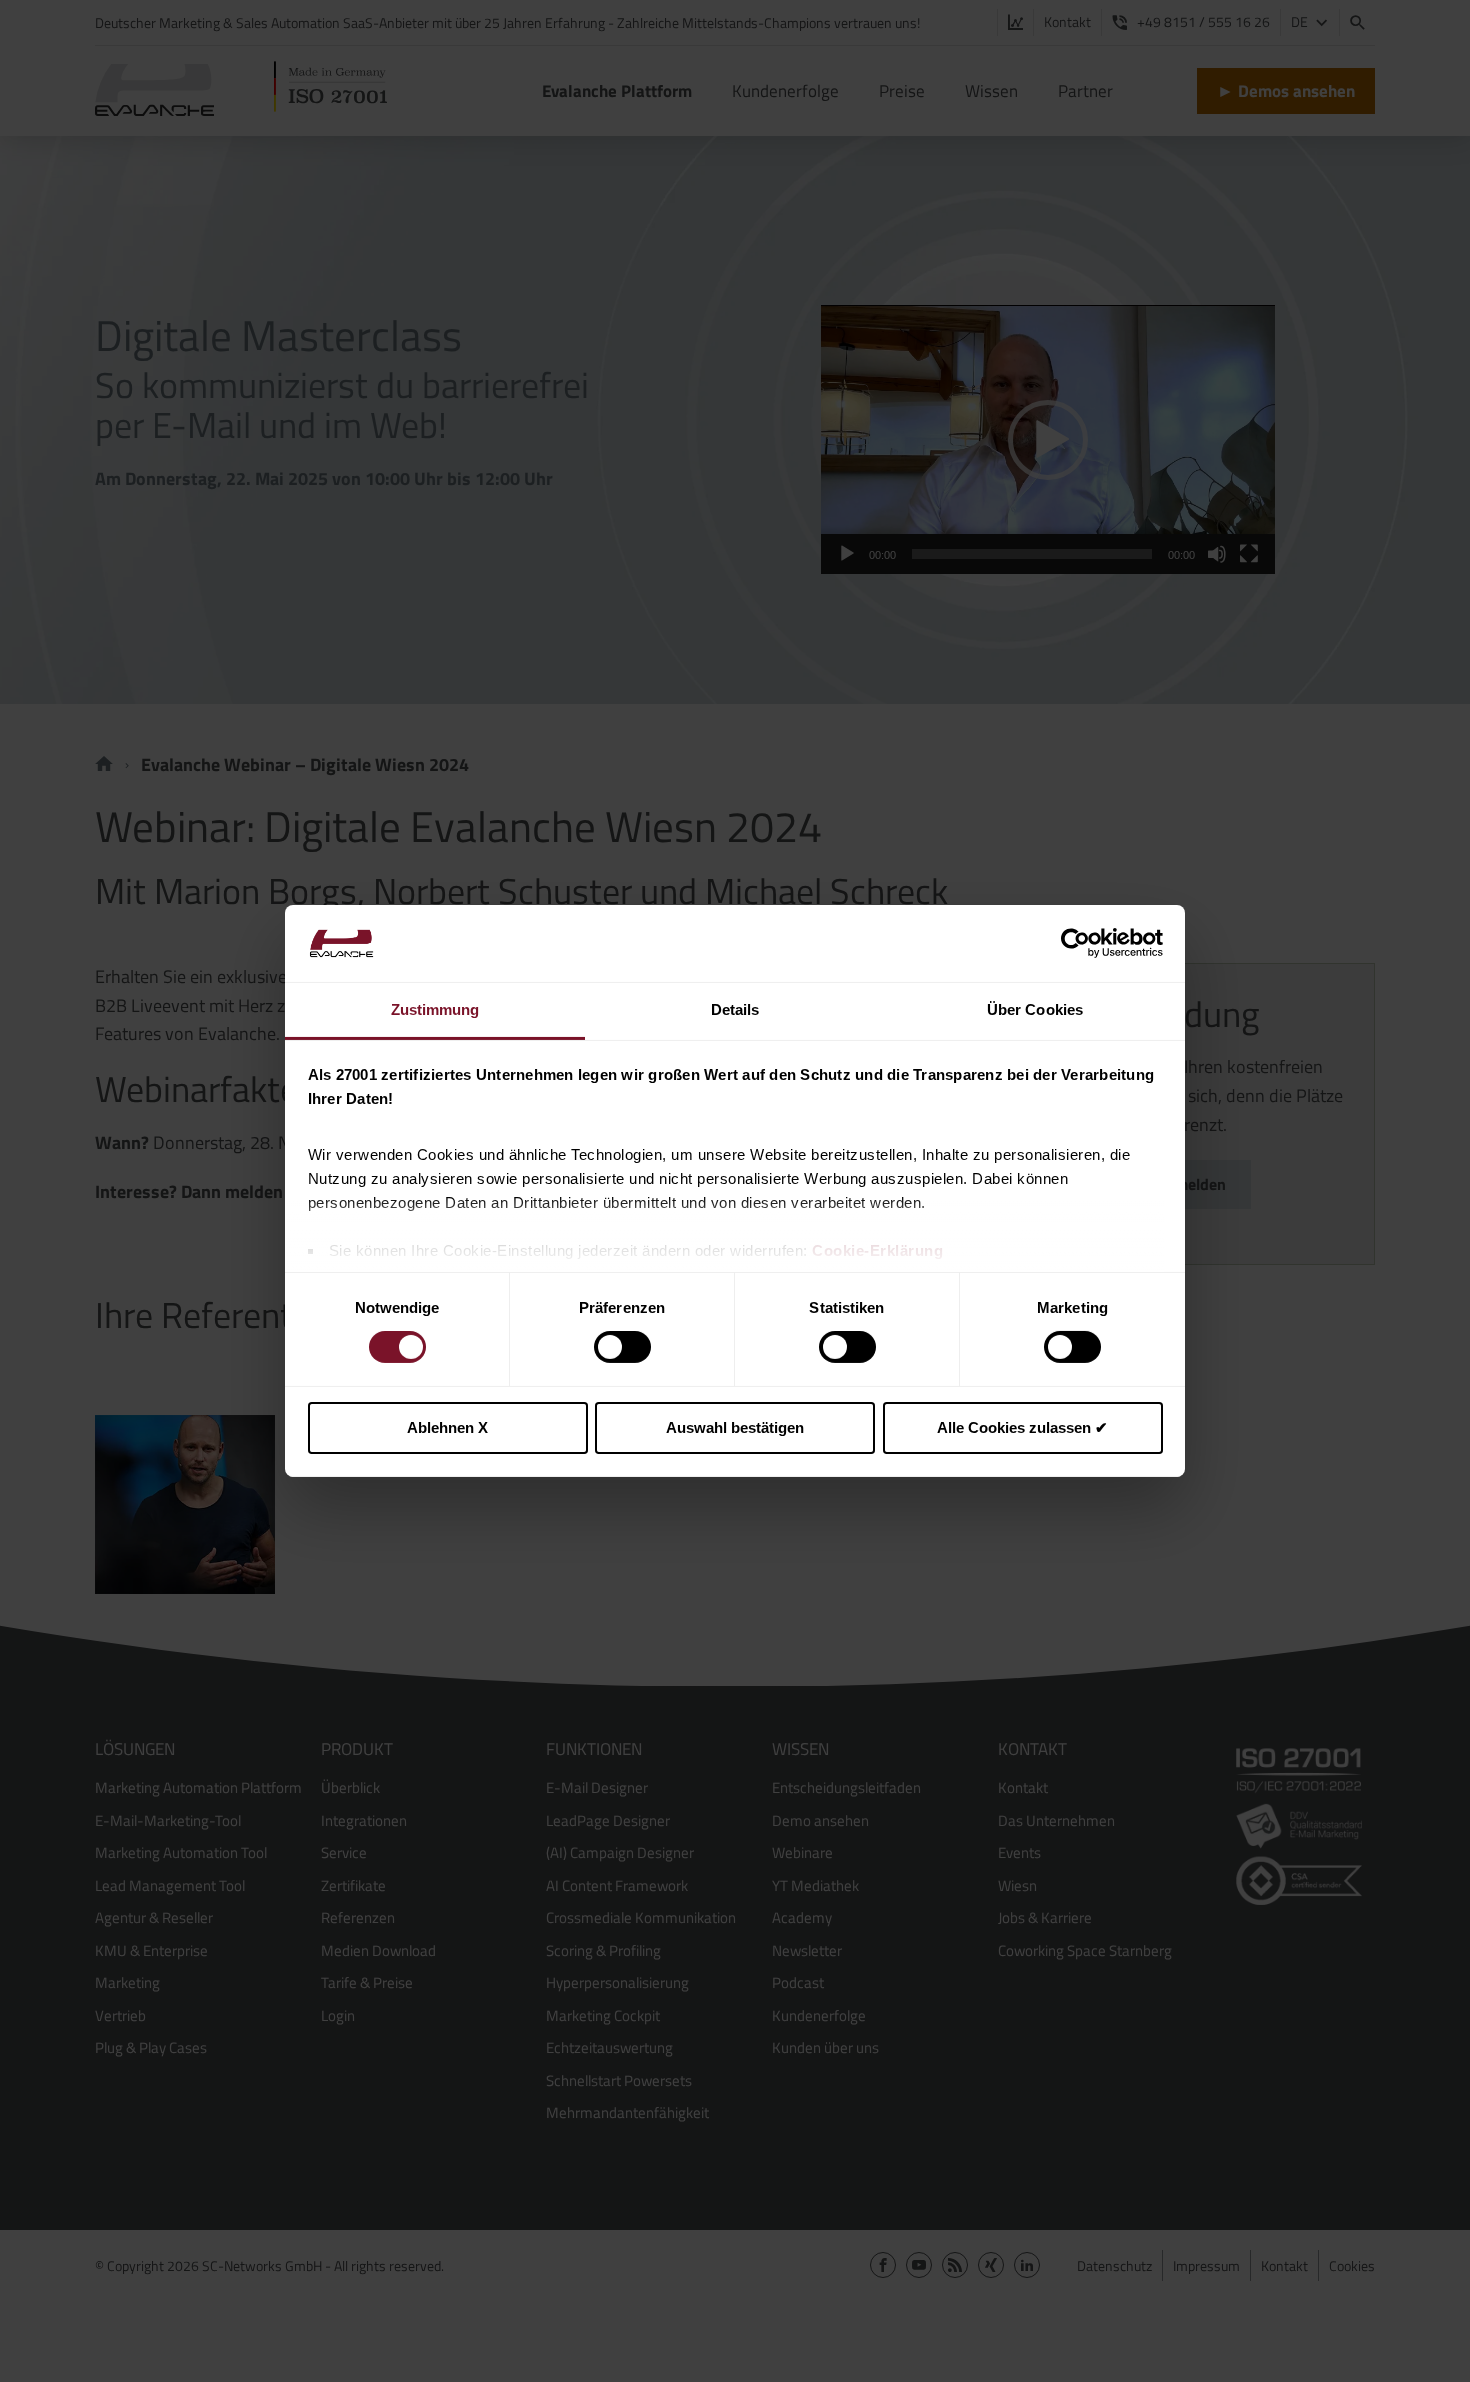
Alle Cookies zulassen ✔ (1022, 1427)
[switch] (622, 1347)
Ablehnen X (447, 1427)
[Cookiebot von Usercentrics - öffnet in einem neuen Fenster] (1075, 943)
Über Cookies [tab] (1035, 1009)
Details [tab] (735, 1009)
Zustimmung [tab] (435, 1009)
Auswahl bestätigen (735, 1427)
